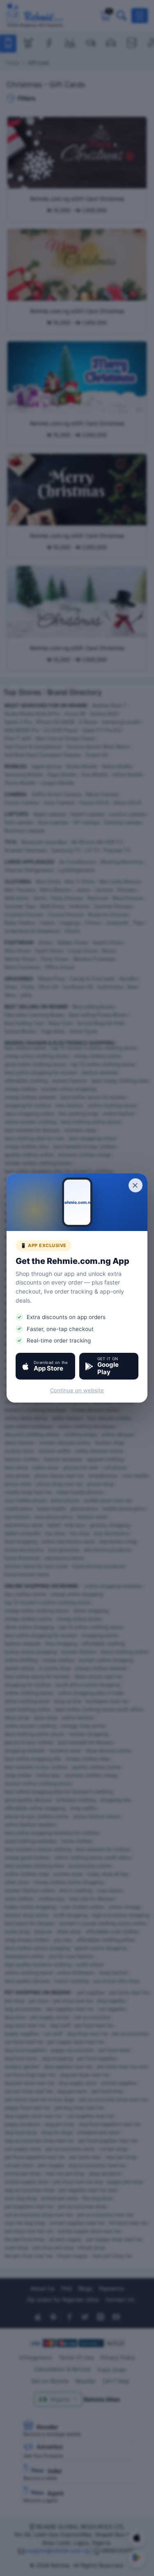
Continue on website (77, 1390)
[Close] (136, 1185)
